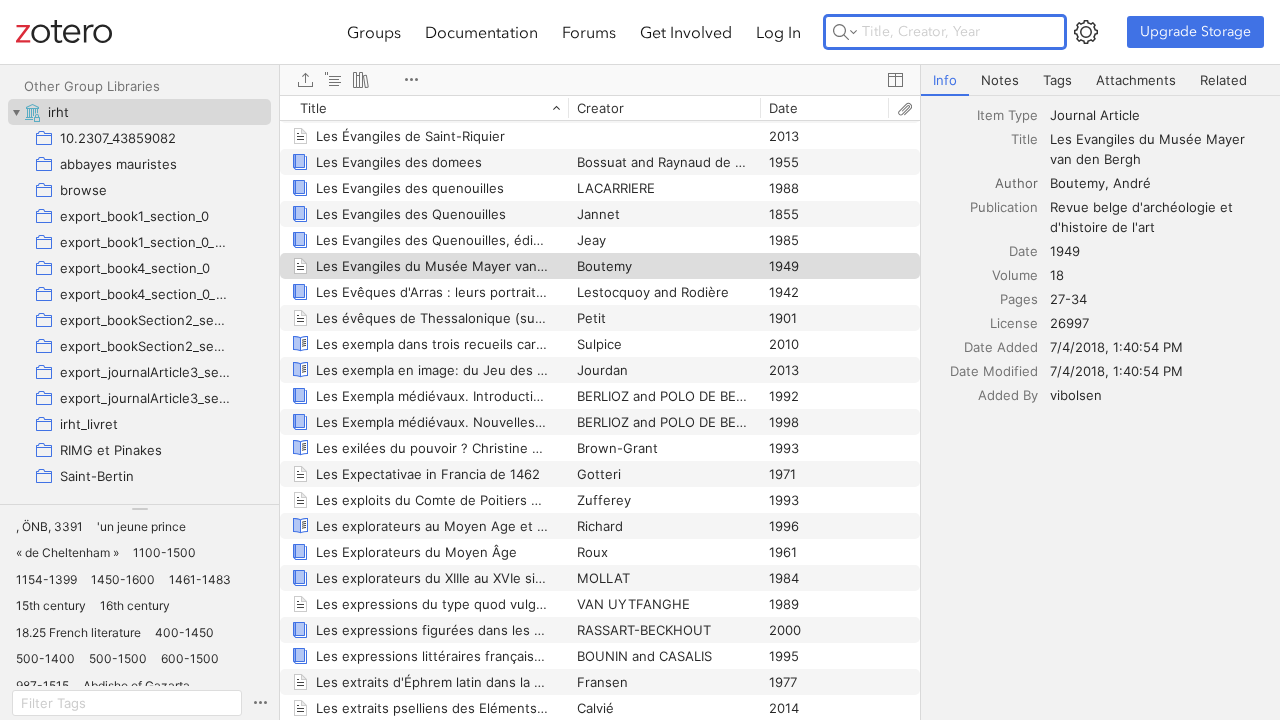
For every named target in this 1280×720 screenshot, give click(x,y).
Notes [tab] (1000, 80)
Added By (1008, 395)
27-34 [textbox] (1068, 299)
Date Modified (994, 371)
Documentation (481, 32)
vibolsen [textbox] (1076, 395)
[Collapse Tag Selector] (139, 509)
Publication (1004, 207)
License (1014, 323)
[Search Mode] (845, 32)
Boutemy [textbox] (1077, 183)
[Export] (305, 80)
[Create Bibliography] (361, 80)
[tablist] (1100, 80)
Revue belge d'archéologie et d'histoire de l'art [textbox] (1143, 217)
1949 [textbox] (1065, 251)
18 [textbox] (1057, 275)
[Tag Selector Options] (260, 703)
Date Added (1001, 347)
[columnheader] (424, 108)
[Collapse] (16, 112)
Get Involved (686, 32)
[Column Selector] (895, 80)
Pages (1019, 299)
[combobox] (1159, 115)
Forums (589, 32)
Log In (778, 32)
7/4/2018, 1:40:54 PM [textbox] (1116, 347)
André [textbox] (1132, 183)
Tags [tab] (1057, 80)
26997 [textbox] (1069, 323)
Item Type (1007, 115)
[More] (411, 80)
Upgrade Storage (1195, 31)
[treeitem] (139, 112)
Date (1023, 251)
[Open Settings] (1086, 32)
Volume (1015, 275)
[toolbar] (600, 80)
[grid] (600, 407)
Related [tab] (1223, 80)
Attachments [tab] (1136, 80)
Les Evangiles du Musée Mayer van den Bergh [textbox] (1149, 149)
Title (1024, 139)
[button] (49, 527)
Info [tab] (945, 80)
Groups (374, 32)
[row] (600, 108)
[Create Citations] (333, 80)
